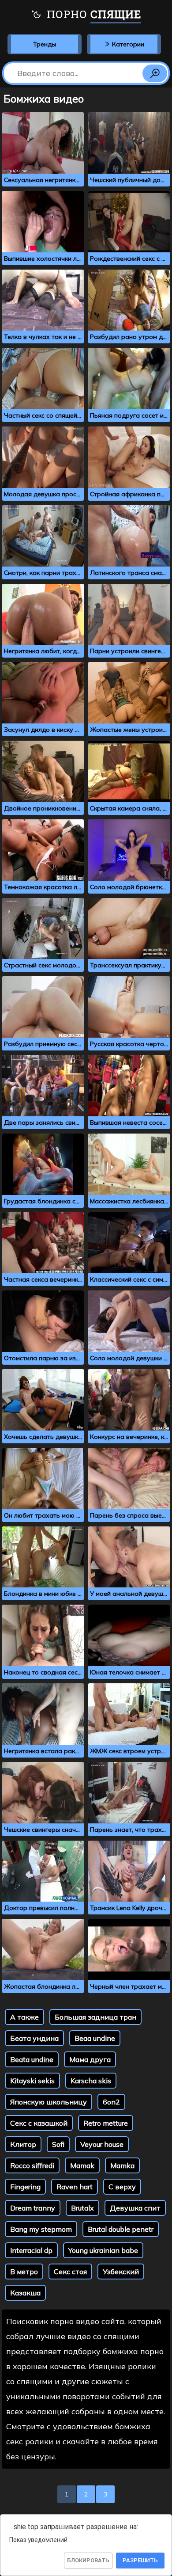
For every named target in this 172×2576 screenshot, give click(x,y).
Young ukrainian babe (103, 2250)
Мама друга (90, 2059)
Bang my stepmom (41, 2229)
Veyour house (102, 2144)
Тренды (45, 44)
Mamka (122, 2165)
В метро (24, 2272)
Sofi (58, 2144)
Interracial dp (31, 2250)
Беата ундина (34, 2038)
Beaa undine (95, 2038)
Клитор (23, 2144)
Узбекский (121, 2272)
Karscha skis (91, 2081)
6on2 (111, 2102)
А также (24, 2017)
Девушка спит (135, 2208)
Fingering (25, 2187)
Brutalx (82, 2208)
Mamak (82, 2165)
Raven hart (75, 2187)
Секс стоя (70, 2272)
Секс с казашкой (39, 2123)
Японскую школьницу (49, 2102)
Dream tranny (33, 2208)
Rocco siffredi (32, 2165)
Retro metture (106, 2123)
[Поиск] (155, 73)
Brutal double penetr (121, 2229)
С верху (122, 2187)
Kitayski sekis (32, 2081)
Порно (92, 14)
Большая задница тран (95, 2017)
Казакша (25, 2293)
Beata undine (32, 2059)
